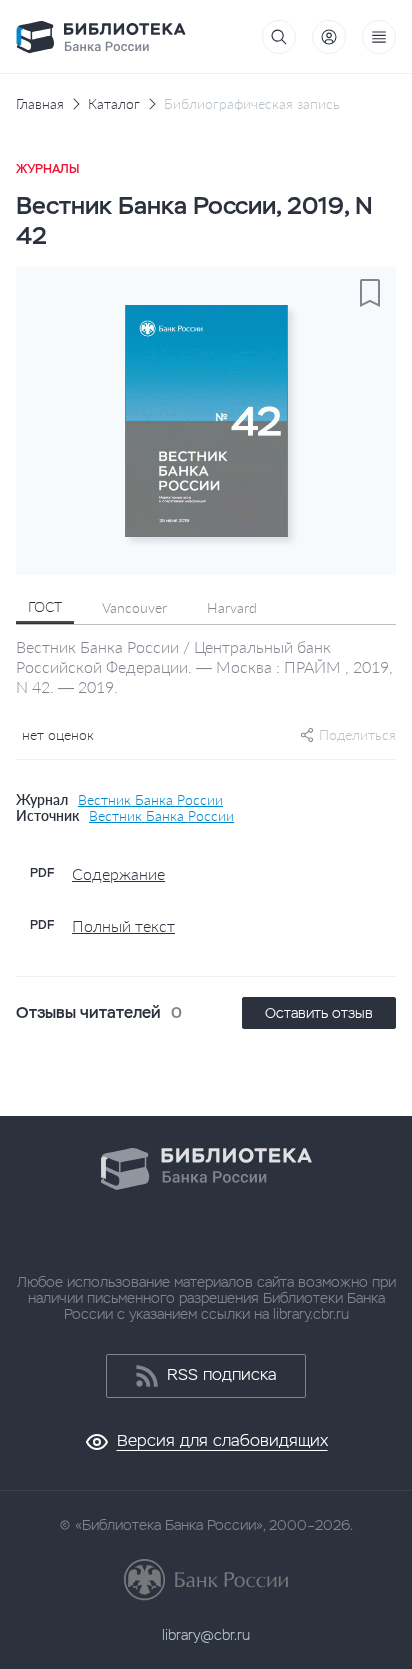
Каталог (114, 104)
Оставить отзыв (319, 1013)
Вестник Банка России (150, 800)
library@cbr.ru (206, 1635)
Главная (40, 104)
